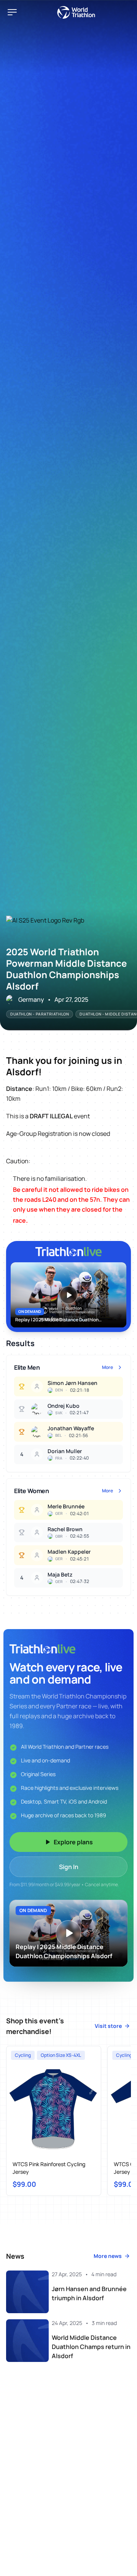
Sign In (69, 1867)
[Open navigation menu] (12, 12)
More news (108, 2256)
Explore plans (73, 1842)
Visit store (108, 2026)
